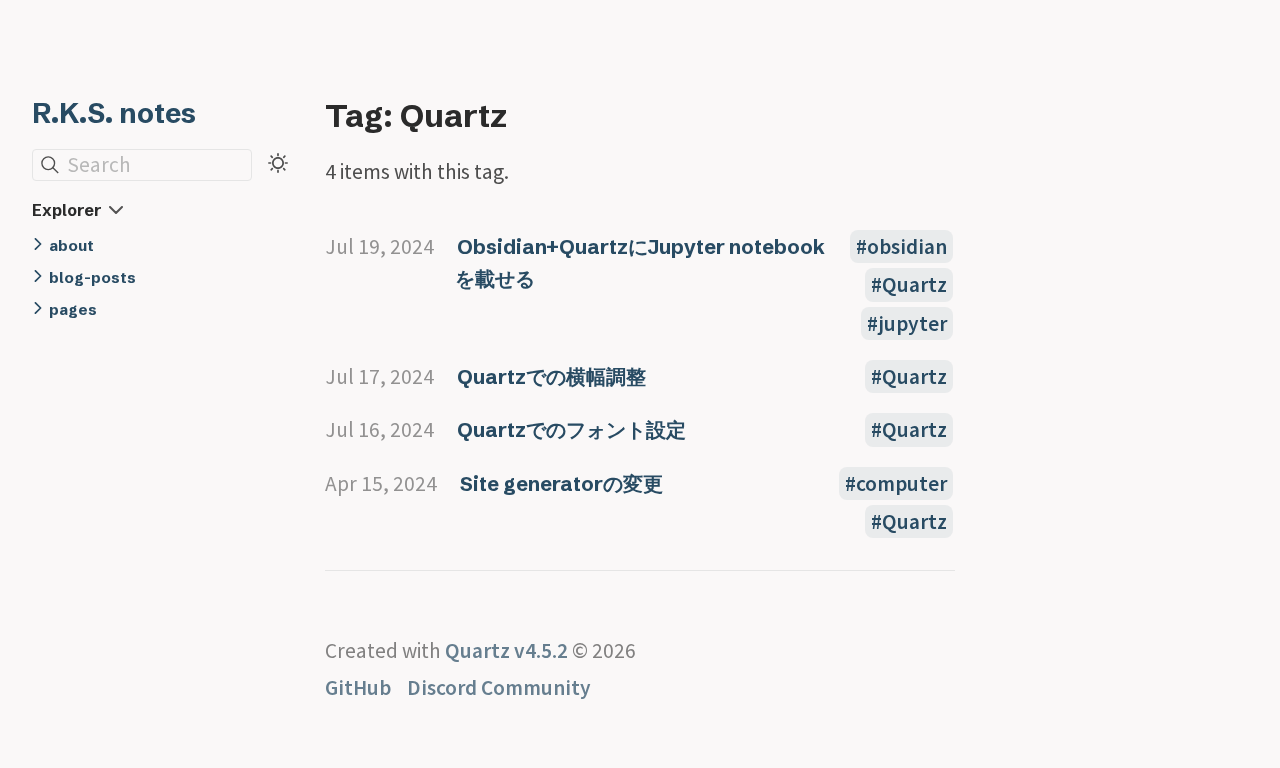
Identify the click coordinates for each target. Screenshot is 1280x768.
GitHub (358, 687)
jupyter (912, 323)
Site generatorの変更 (561, 483)
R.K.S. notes (114, 113)
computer (901, 483)
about (71, 245)
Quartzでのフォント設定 (571, 429)
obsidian (907, 246)
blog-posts (92, 277)
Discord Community (499, 687)
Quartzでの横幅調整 (551, 376)
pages (73, 309)
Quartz (914, 284)
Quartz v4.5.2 (506, 650)
